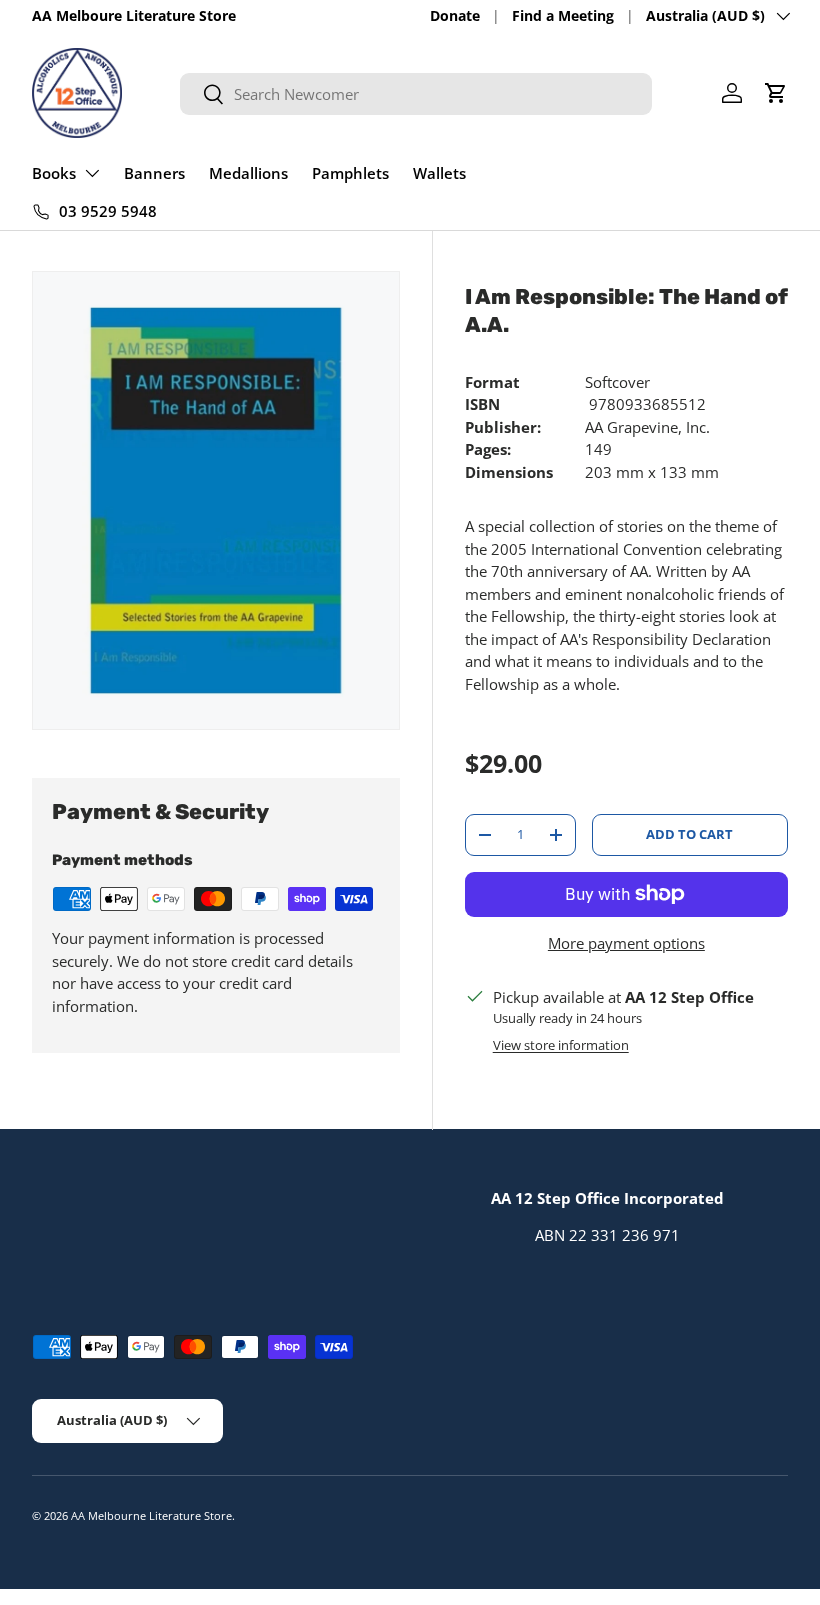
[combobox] (415, 94)
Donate (455, 16)
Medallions (248, 173)
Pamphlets (350, 173)
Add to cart (689, 834)
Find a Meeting (563, 16)
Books (54, 173)
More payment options (626, 943)
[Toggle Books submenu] (92, 173)
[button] (776, 93)
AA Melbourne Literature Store (151, 1515)
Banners (154, 173)
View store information (561, 1045)
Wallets (439, 173)
